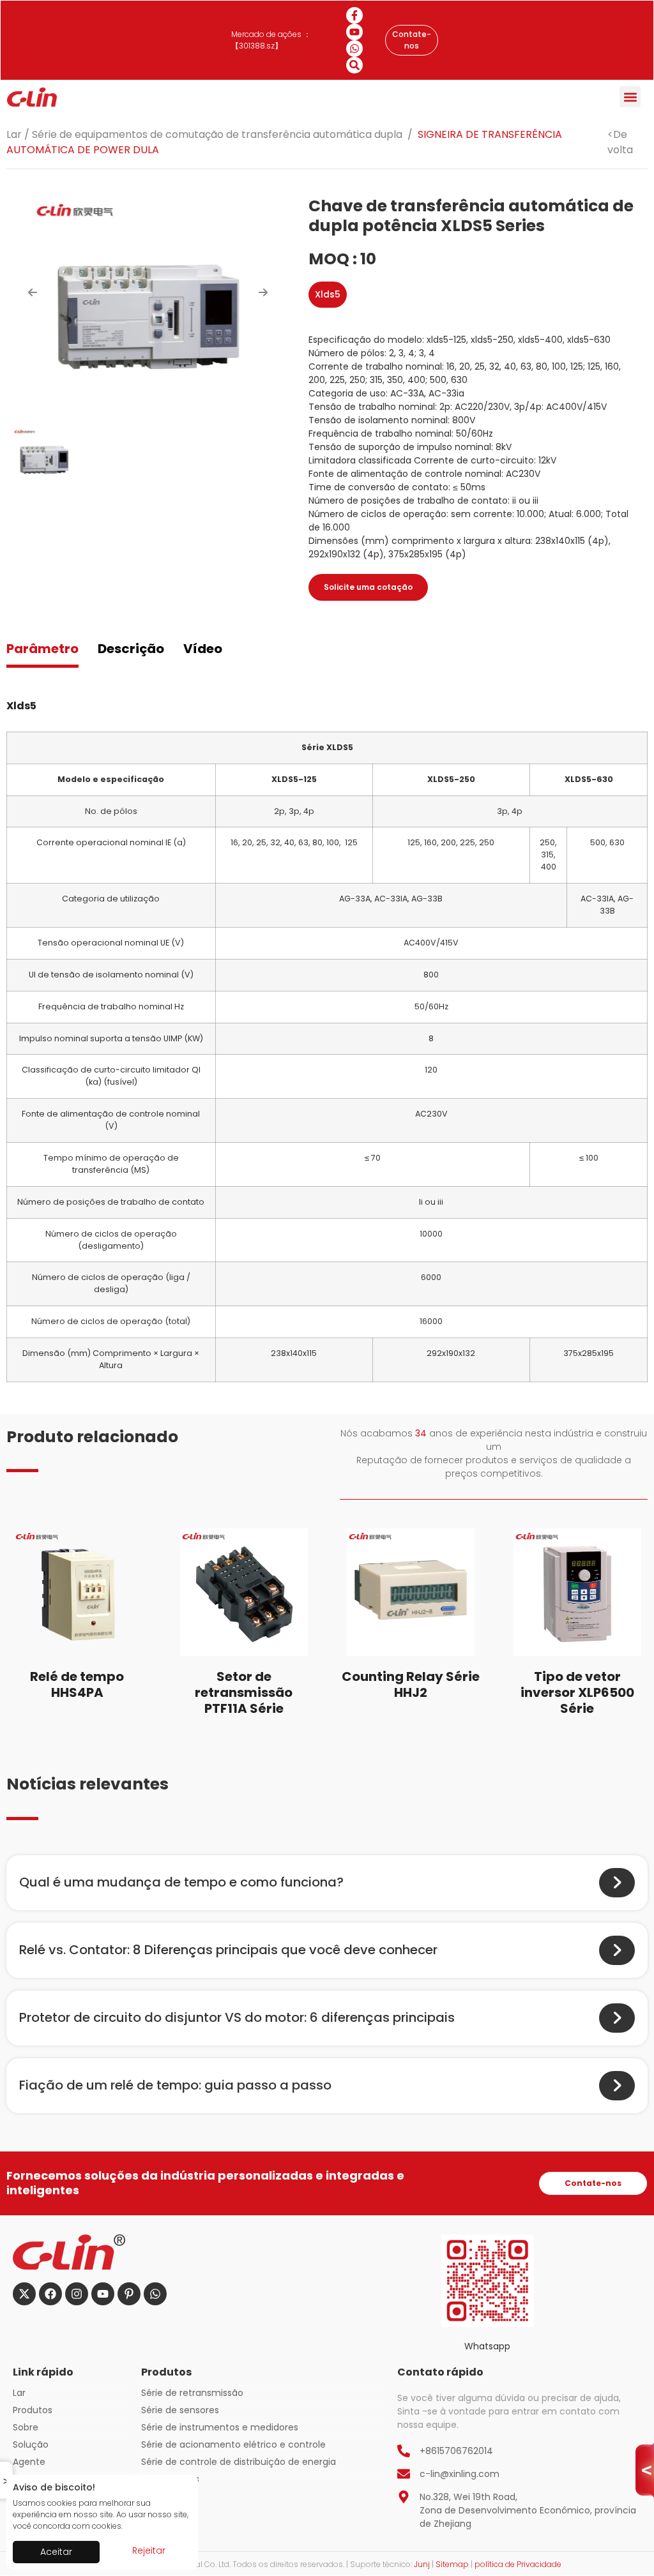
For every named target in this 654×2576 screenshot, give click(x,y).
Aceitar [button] (56, 2552)
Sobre (26, 2427)
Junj (422, 2564)
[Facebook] (50, 2294)
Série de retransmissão (192, 2393)
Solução (31, 2444)
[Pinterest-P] (129, 2294)
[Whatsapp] (354, 49)
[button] (630, 97)
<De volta (620, 142)
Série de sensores (180, 2410)
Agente (29, 2462)
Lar (14, 134)
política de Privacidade (518, 2564)
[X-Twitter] (24, 2294)
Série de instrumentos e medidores (220, 2427)
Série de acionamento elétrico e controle (233, 2444)
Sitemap (452, 2564)
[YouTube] (354, 32)
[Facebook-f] (354, 15)
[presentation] (33, 292)
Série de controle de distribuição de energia (239, 2462)
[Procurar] (354, 65)
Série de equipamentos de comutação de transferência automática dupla (217, 134)
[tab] (42, 650)
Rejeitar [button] (149, 2550)
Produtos (33, 2410)
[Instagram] (77, 2294)
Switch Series (170, 2479)
